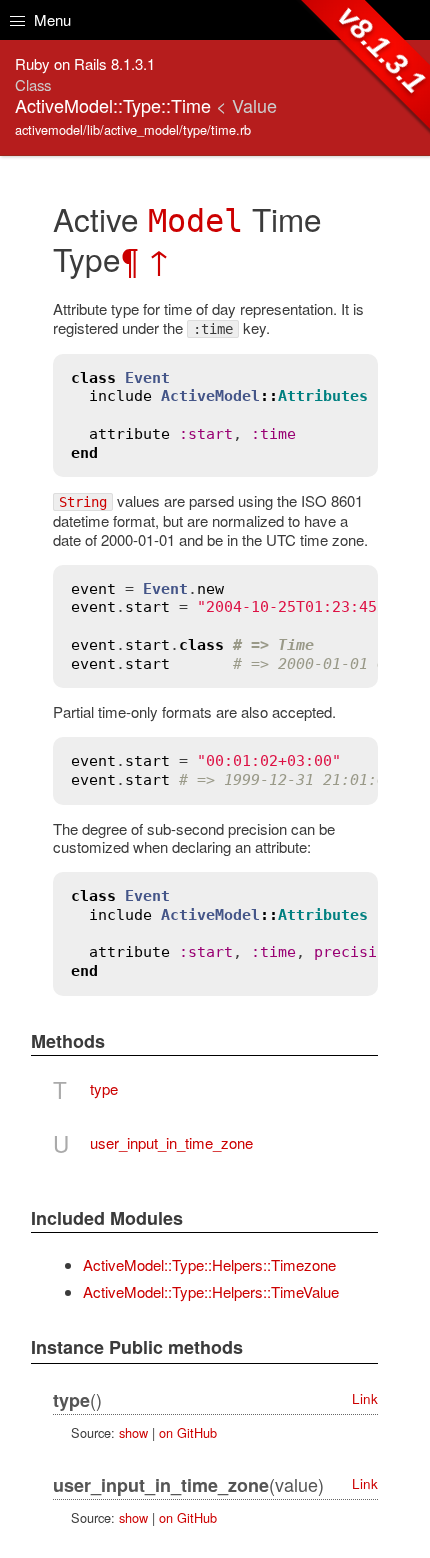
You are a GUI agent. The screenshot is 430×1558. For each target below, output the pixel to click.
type (104, 1088)
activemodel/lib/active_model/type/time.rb (133, 129)
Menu (50, 19)
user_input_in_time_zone (171, 1142)
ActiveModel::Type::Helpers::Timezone (209, 1264)
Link (365, 1398)
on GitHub (188, 1432)
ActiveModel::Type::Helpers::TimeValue (211, 1291)
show (133, 1432)
